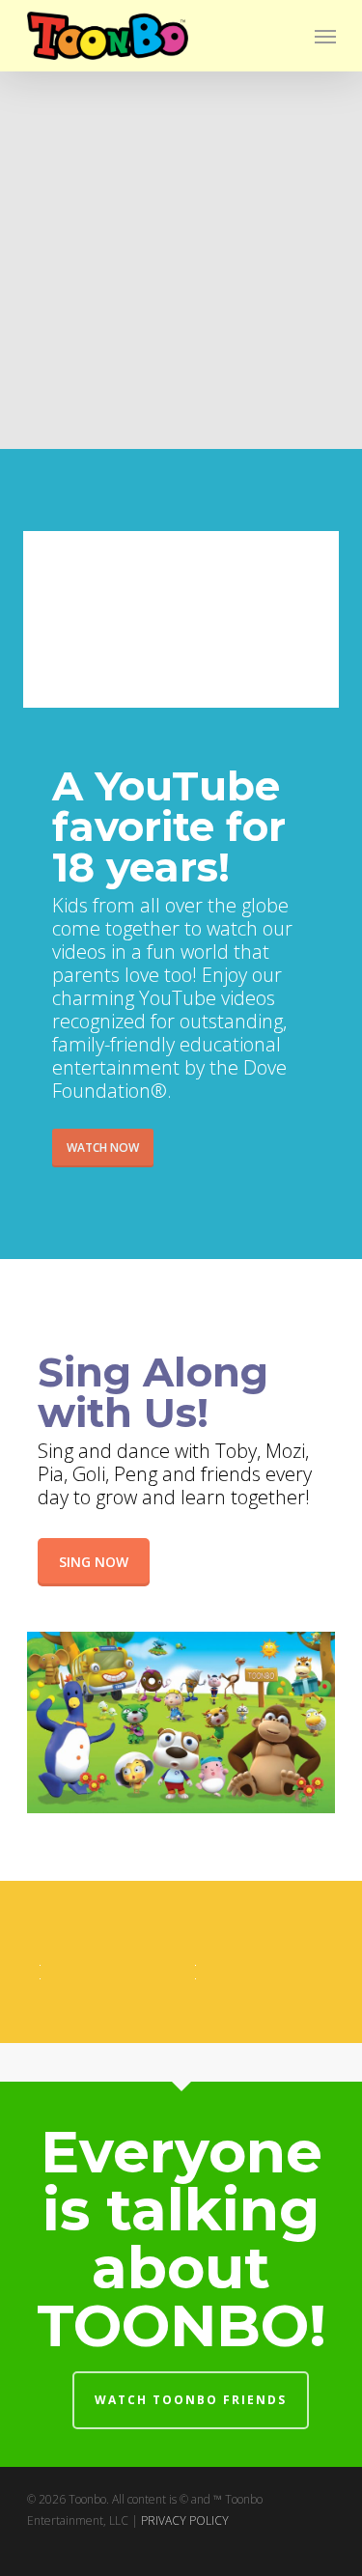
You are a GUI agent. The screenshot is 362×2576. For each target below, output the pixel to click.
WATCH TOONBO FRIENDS (191, 2400)
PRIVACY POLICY (185, 2520)
